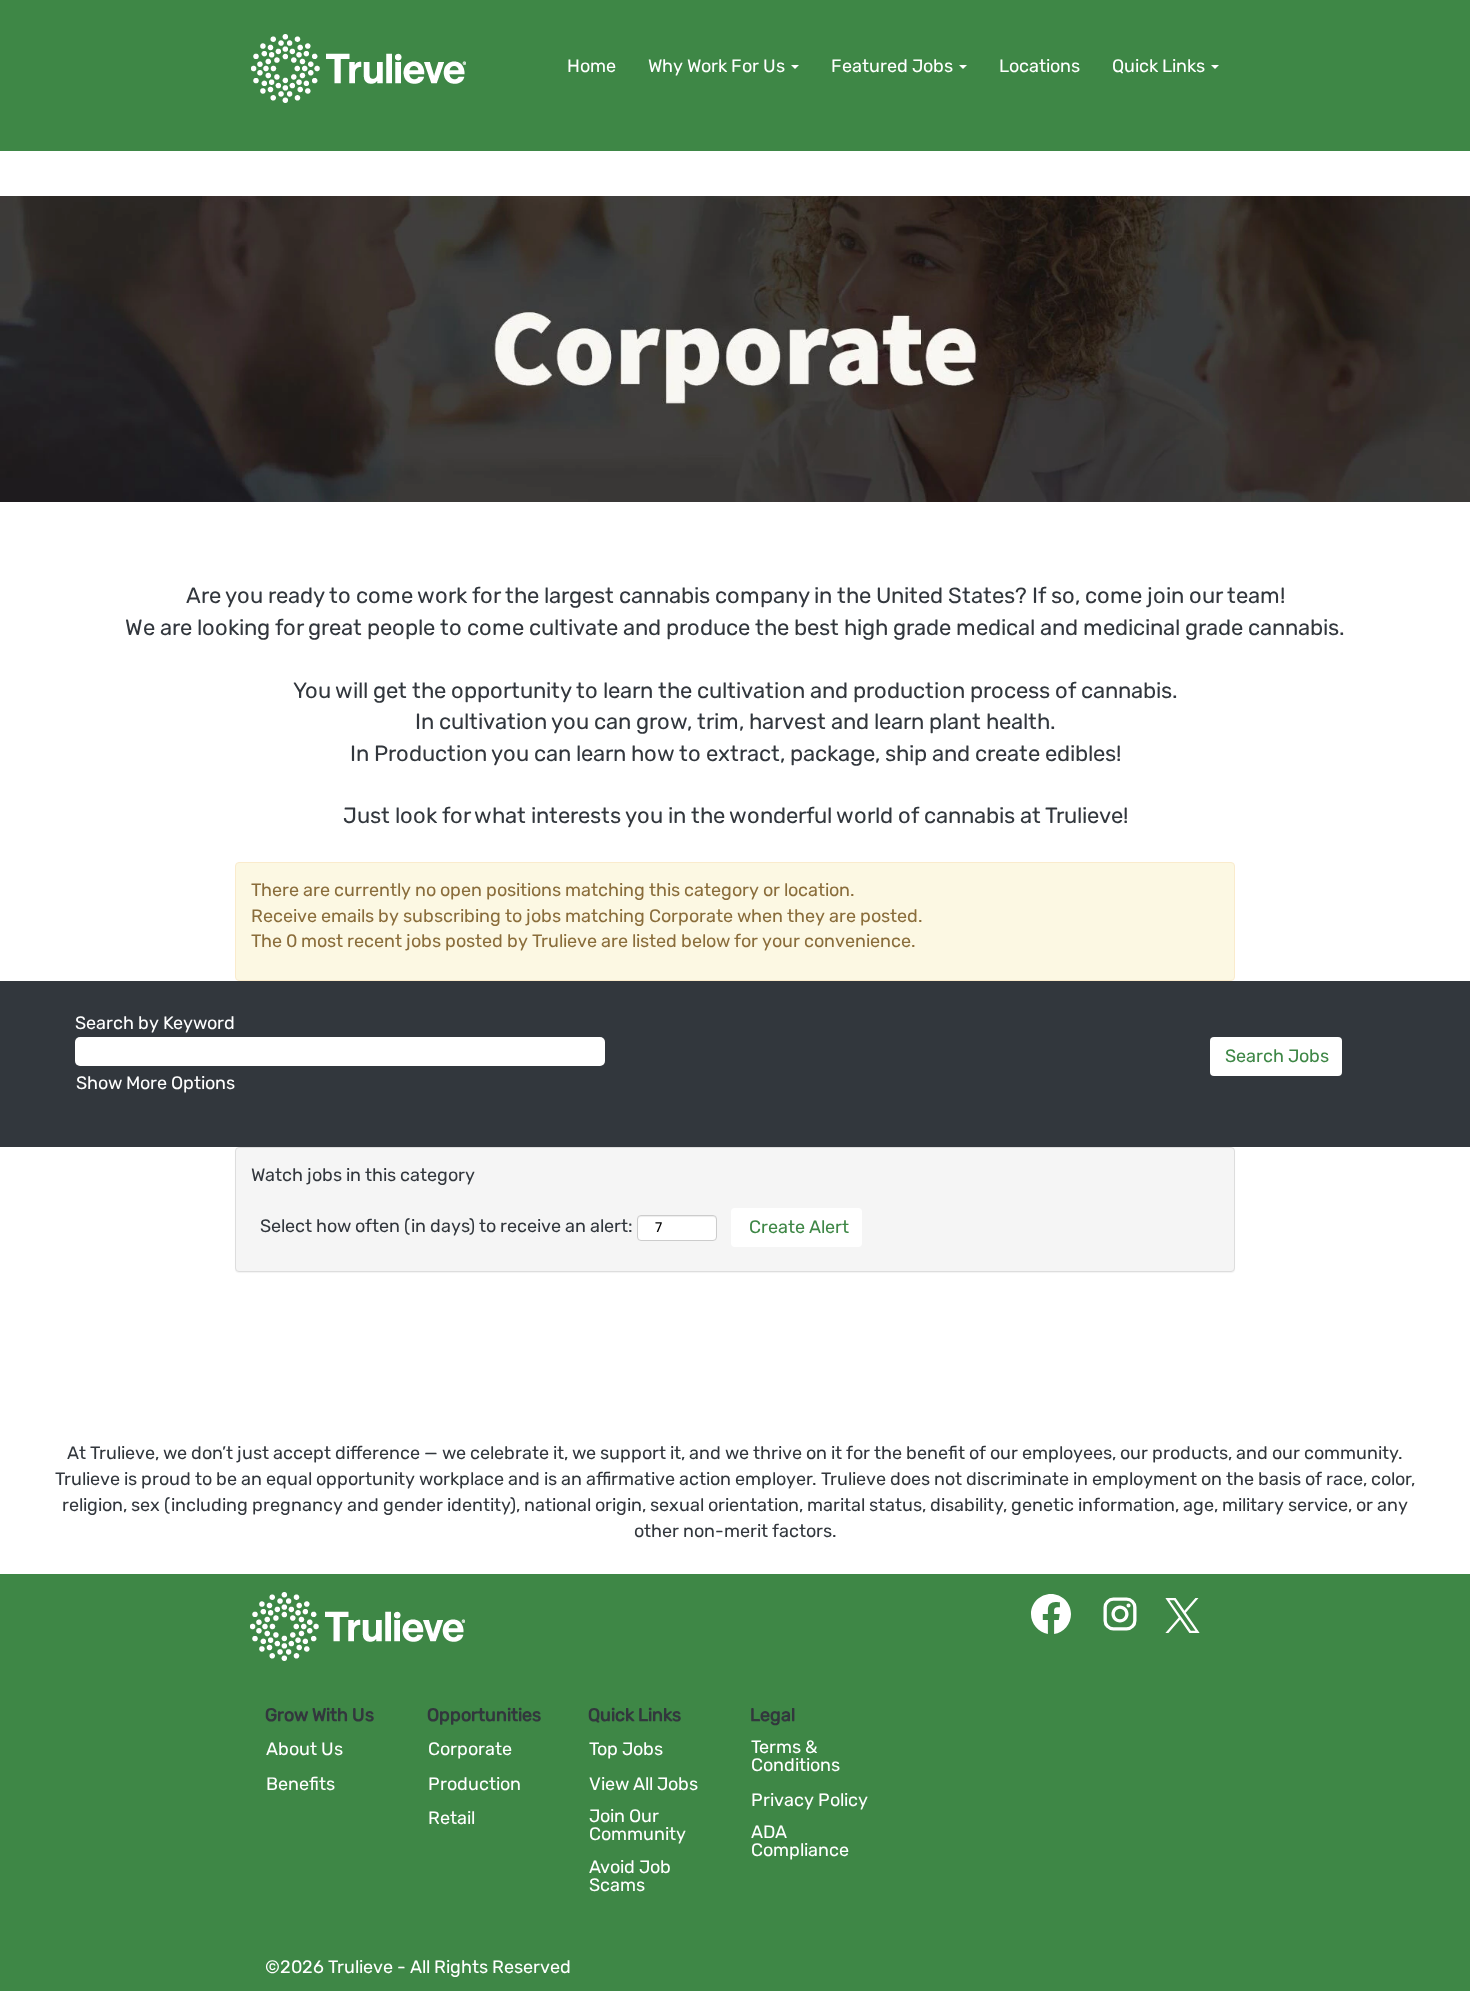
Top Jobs (626, 1749)
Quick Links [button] (1160, 66)
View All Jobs (643, 1784)
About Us (304, 1749)
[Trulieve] (358, 68)
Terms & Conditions (795, 1756)
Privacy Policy (809, 1800)
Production (474, 1784)
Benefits (300, 1784)
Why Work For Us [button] (718, 66)
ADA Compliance (800, 1841)
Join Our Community (637, 1825)
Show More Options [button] (155, 1083)
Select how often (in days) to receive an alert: (446, 1226)
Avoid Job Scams (630, 1876)
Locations (1039, 66)
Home (591, 66)
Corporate (470, 1749)
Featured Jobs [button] (894, 66)
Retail (451, 1818)
